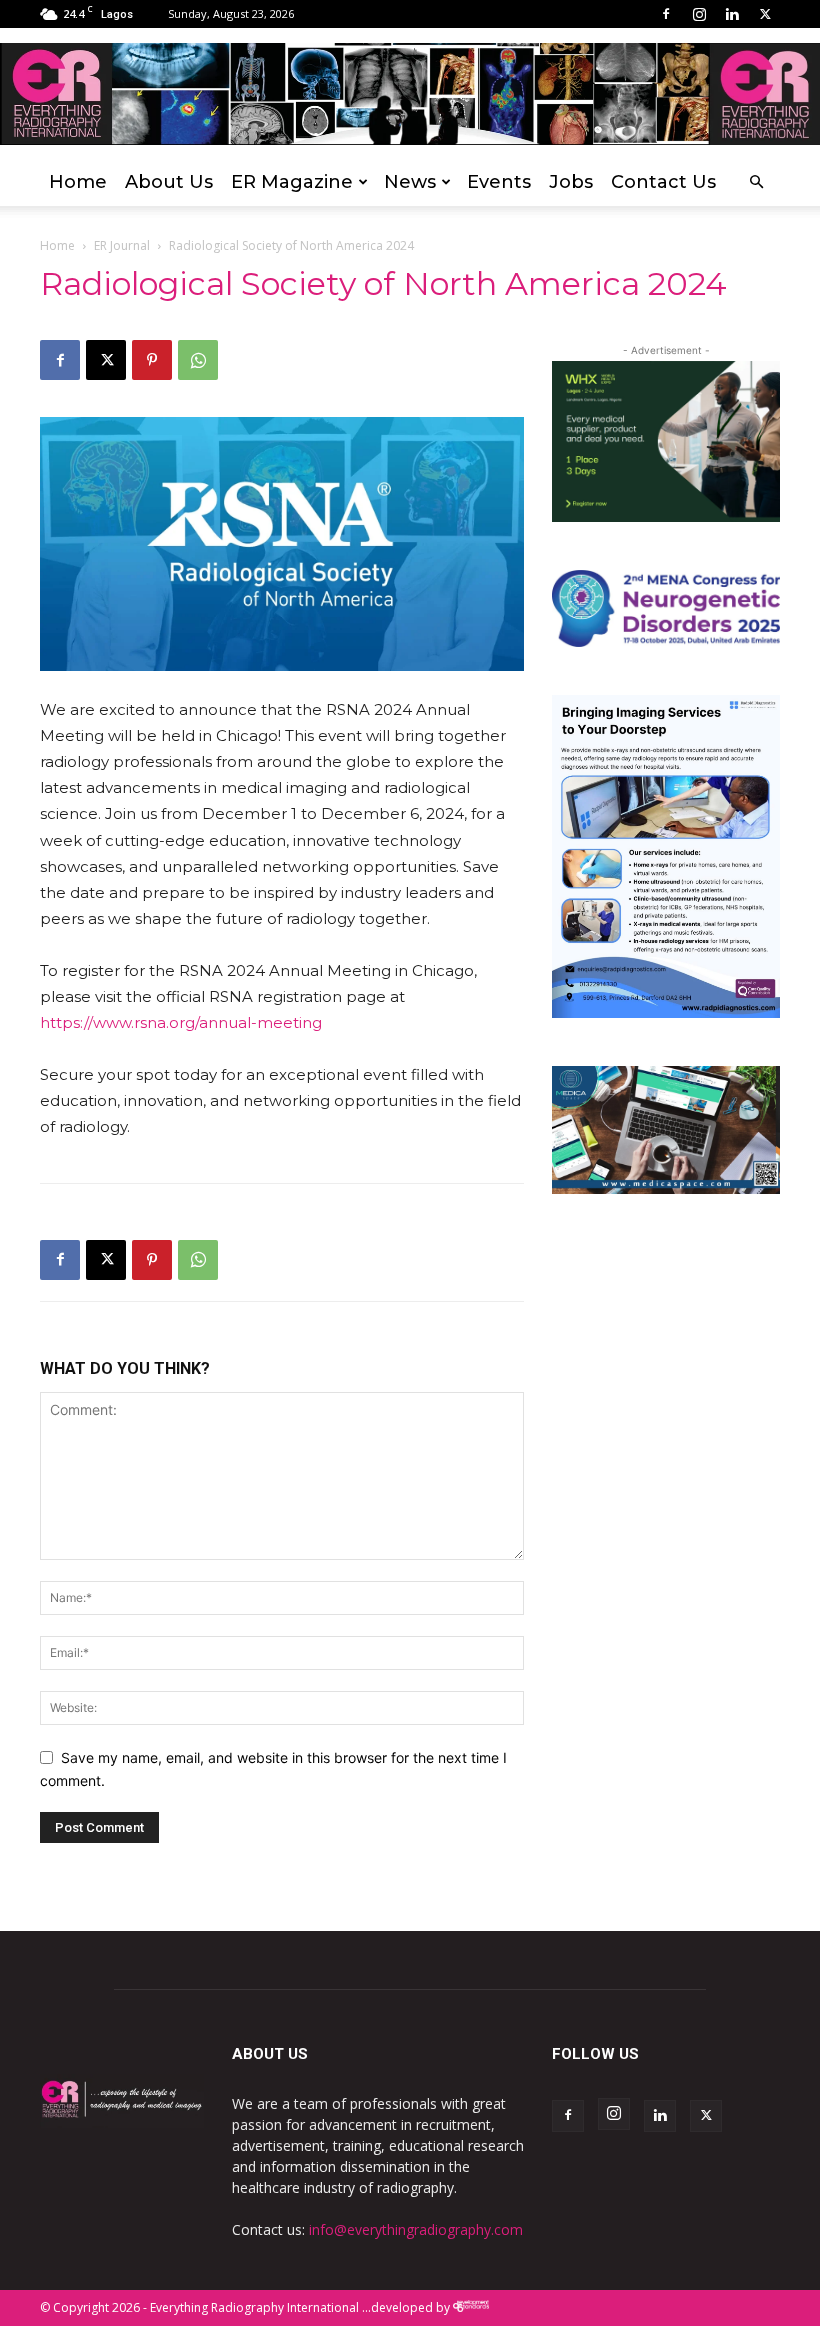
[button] (756, 182)
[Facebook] (666, 14)
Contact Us (663, 182)
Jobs (571, 182)
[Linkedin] (732, 14)
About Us (169, 182)
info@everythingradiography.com (416, 2229)
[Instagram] (699, 14)
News (410, 182)
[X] (765, 14)
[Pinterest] (152, 360)
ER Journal (122, 245)
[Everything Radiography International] (410, 94)
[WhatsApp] (198, 360)
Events (499, 182)
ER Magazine (292, 182)
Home (78, 182)
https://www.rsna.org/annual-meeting (181, 1022)
